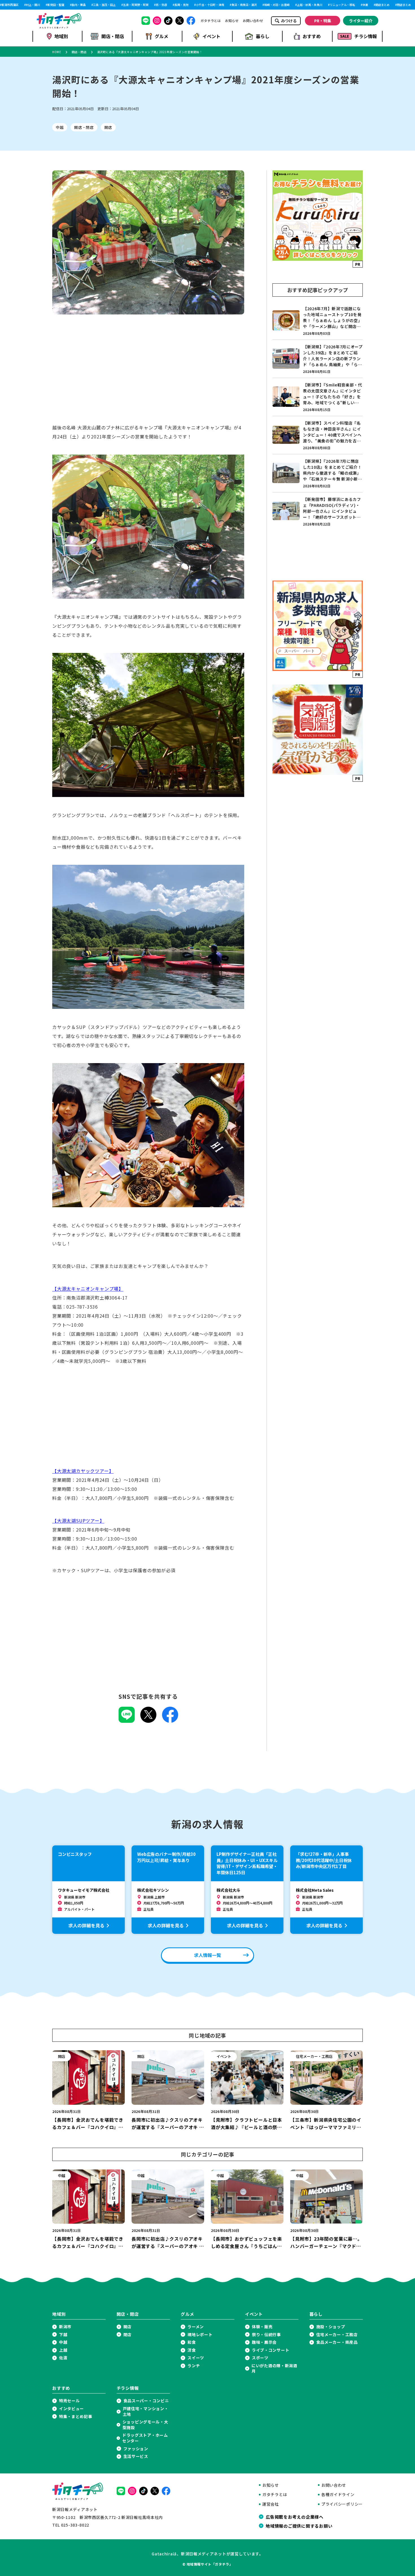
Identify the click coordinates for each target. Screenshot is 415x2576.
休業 (348, 5)
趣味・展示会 (264, 2342)
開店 (108, 127)
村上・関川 (15, 5)
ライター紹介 (361, 21)
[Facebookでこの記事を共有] (170, 1721)
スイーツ (196, 2358)
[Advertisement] (148, 374)
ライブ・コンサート (270, 2350)
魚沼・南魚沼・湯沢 (226, 5)
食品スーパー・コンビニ (146, 2401)
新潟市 (65, 2327)
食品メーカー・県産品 (337, 2342)
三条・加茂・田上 (87, 5)
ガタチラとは (211, 21)
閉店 (127, 2335)
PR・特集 (323, 21)
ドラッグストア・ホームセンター (145, 2438)
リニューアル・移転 (325, 5)
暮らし (263, 36)
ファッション (136, 2449)
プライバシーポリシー (342, 2504)
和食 (192, 2342)
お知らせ (232, 21)
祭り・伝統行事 (266, 2335)
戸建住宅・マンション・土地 (146, 2411)
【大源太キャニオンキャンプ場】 (88, 1289)
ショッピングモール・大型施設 (145, 2425)
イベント (211, 36)
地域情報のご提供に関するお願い (299, 2526)
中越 (60, 127)
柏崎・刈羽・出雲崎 (259, 5)
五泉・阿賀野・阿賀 (118, 5)
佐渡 (63, 2358)
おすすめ (312, 36)
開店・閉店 (113, 36)
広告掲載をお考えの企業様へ (295, 2517)
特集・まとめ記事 (76, 2417)
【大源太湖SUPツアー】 (78, 1521)
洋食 (192, 2350)
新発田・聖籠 (38, 5)
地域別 (61, 36)
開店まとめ (365, 5)
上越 (63, 2350)
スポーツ (260, 2358)
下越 (63, 2335)
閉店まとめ (386, 5)
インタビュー (71, 2409)
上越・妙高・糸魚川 (292, 5)
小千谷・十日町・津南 (192, 5)
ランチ (194, 2366)
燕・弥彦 (144, 5)
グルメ (161, 36)
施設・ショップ (331, 2327)
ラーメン (196, 2327)
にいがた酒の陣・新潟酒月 (274, 2368)
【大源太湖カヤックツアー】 (83, 1471)
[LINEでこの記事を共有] (127, 1721)
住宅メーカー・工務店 (337, 2335)
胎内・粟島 (61, 5)
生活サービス (136, 2456)
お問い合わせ (253, 21)
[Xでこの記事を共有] (148, 1721)
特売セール (69, 2401)
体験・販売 (262, 2327)
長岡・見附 (164, 5)
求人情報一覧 (207, 1955)
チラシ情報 (366, 36)
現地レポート (200, 2335)
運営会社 (271, 2504)
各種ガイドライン (338, 2494)
